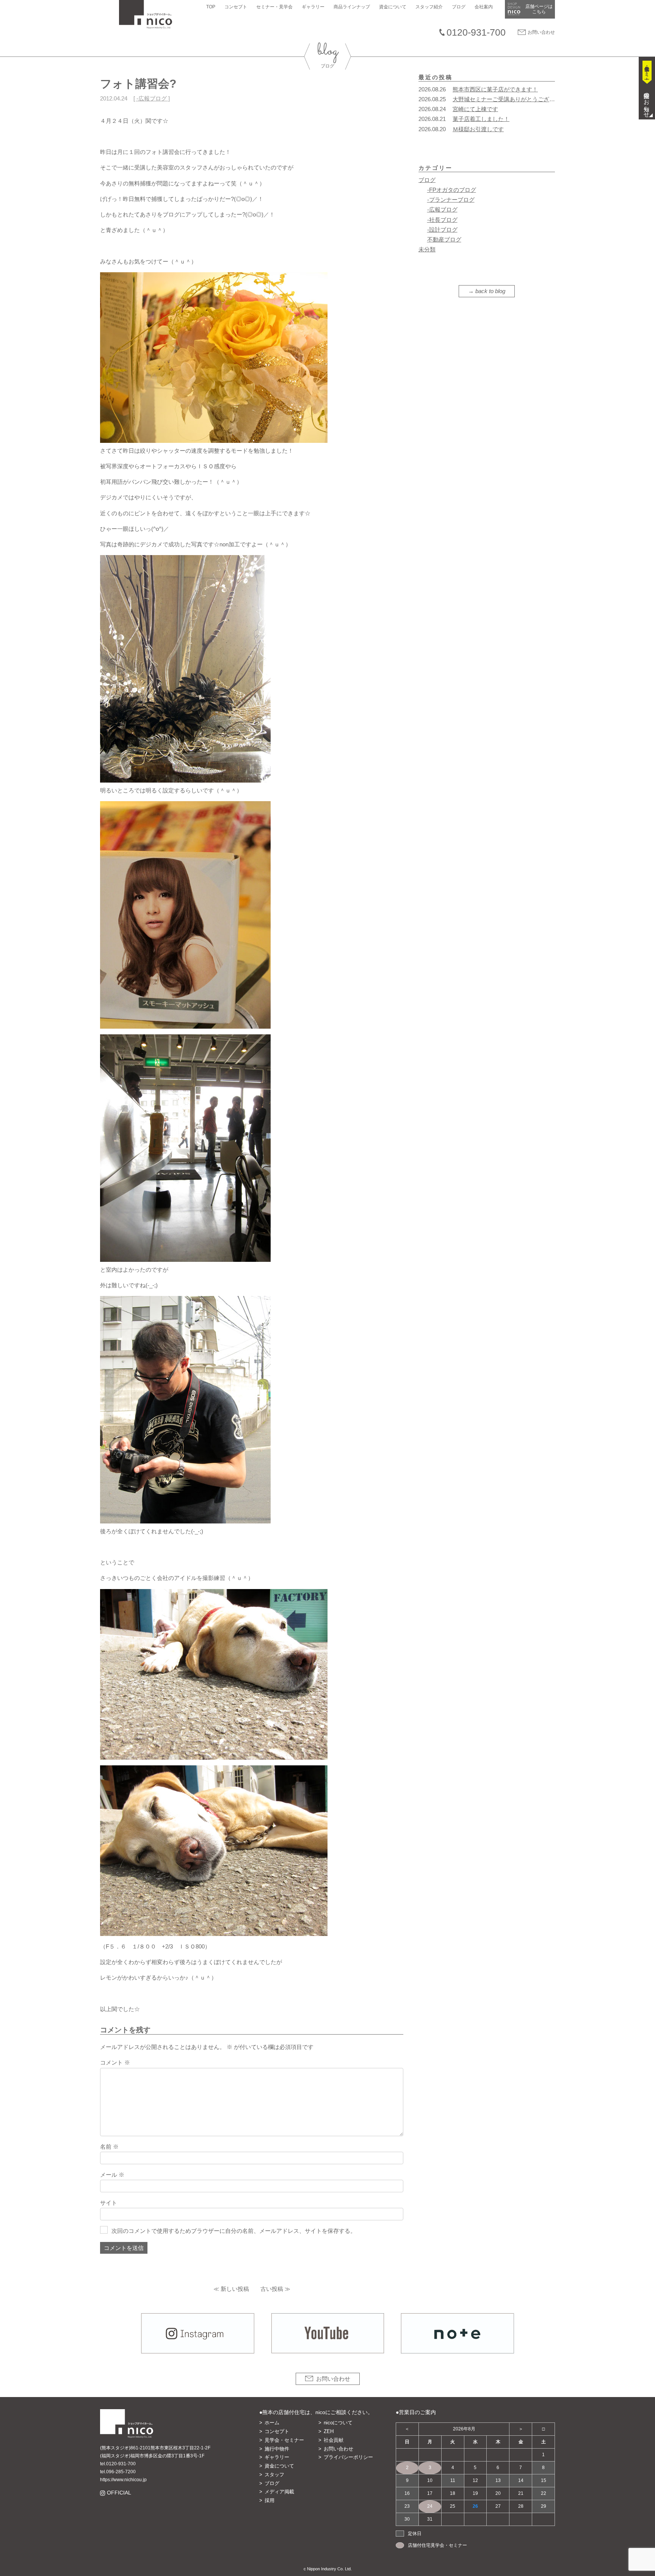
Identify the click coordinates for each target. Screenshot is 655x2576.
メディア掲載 (279, 2492)
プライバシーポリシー (348, 2457)
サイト (109, 2203)
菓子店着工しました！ (481, 119)
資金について (393, 7)
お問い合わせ (541, 32)
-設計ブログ (442, 230)
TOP (211, 7)
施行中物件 (277, 2449)
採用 (270, 2500)
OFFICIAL (119, 2493)
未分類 (427, 249)
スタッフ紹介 (429, 7)
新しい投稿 (235, 2289)
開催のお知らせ (647, 102)
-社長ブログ (442, 220)
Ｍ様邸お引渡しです (478, 129)
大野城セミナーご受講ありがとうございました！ (515, 99)
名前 (109, 2147)
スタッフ (274, 2475)
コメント (115, 2062)
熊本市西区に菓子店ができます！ (495, 89)
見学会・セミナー (284, 2440)
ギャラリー (313, 7)
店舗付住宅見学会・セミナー (437, 2545)
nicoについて (338, 2423)
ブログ (459, 7)
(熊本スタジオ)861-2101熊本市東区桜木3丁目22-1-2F (155, 2448)
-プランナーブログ (451, 200)
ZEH (329, 2431)
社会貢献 (334, 2440)
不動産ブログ (444, 239)
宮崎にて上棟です (475, 109)
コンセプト (236, 7)
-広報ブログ (152, 98)
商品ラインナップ (352, 7)
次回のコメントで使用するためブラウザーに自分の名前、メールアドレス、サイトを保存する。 (234, 2231)
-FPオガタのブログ (452, 190)
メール (112, 2175)
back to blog (490, 291)
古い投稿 (272, 2289)
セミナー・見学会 (274, 7)
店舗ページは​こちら (539, 9)
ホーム (272, 2423)
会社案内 (484, 7)
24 (430, 2506)
